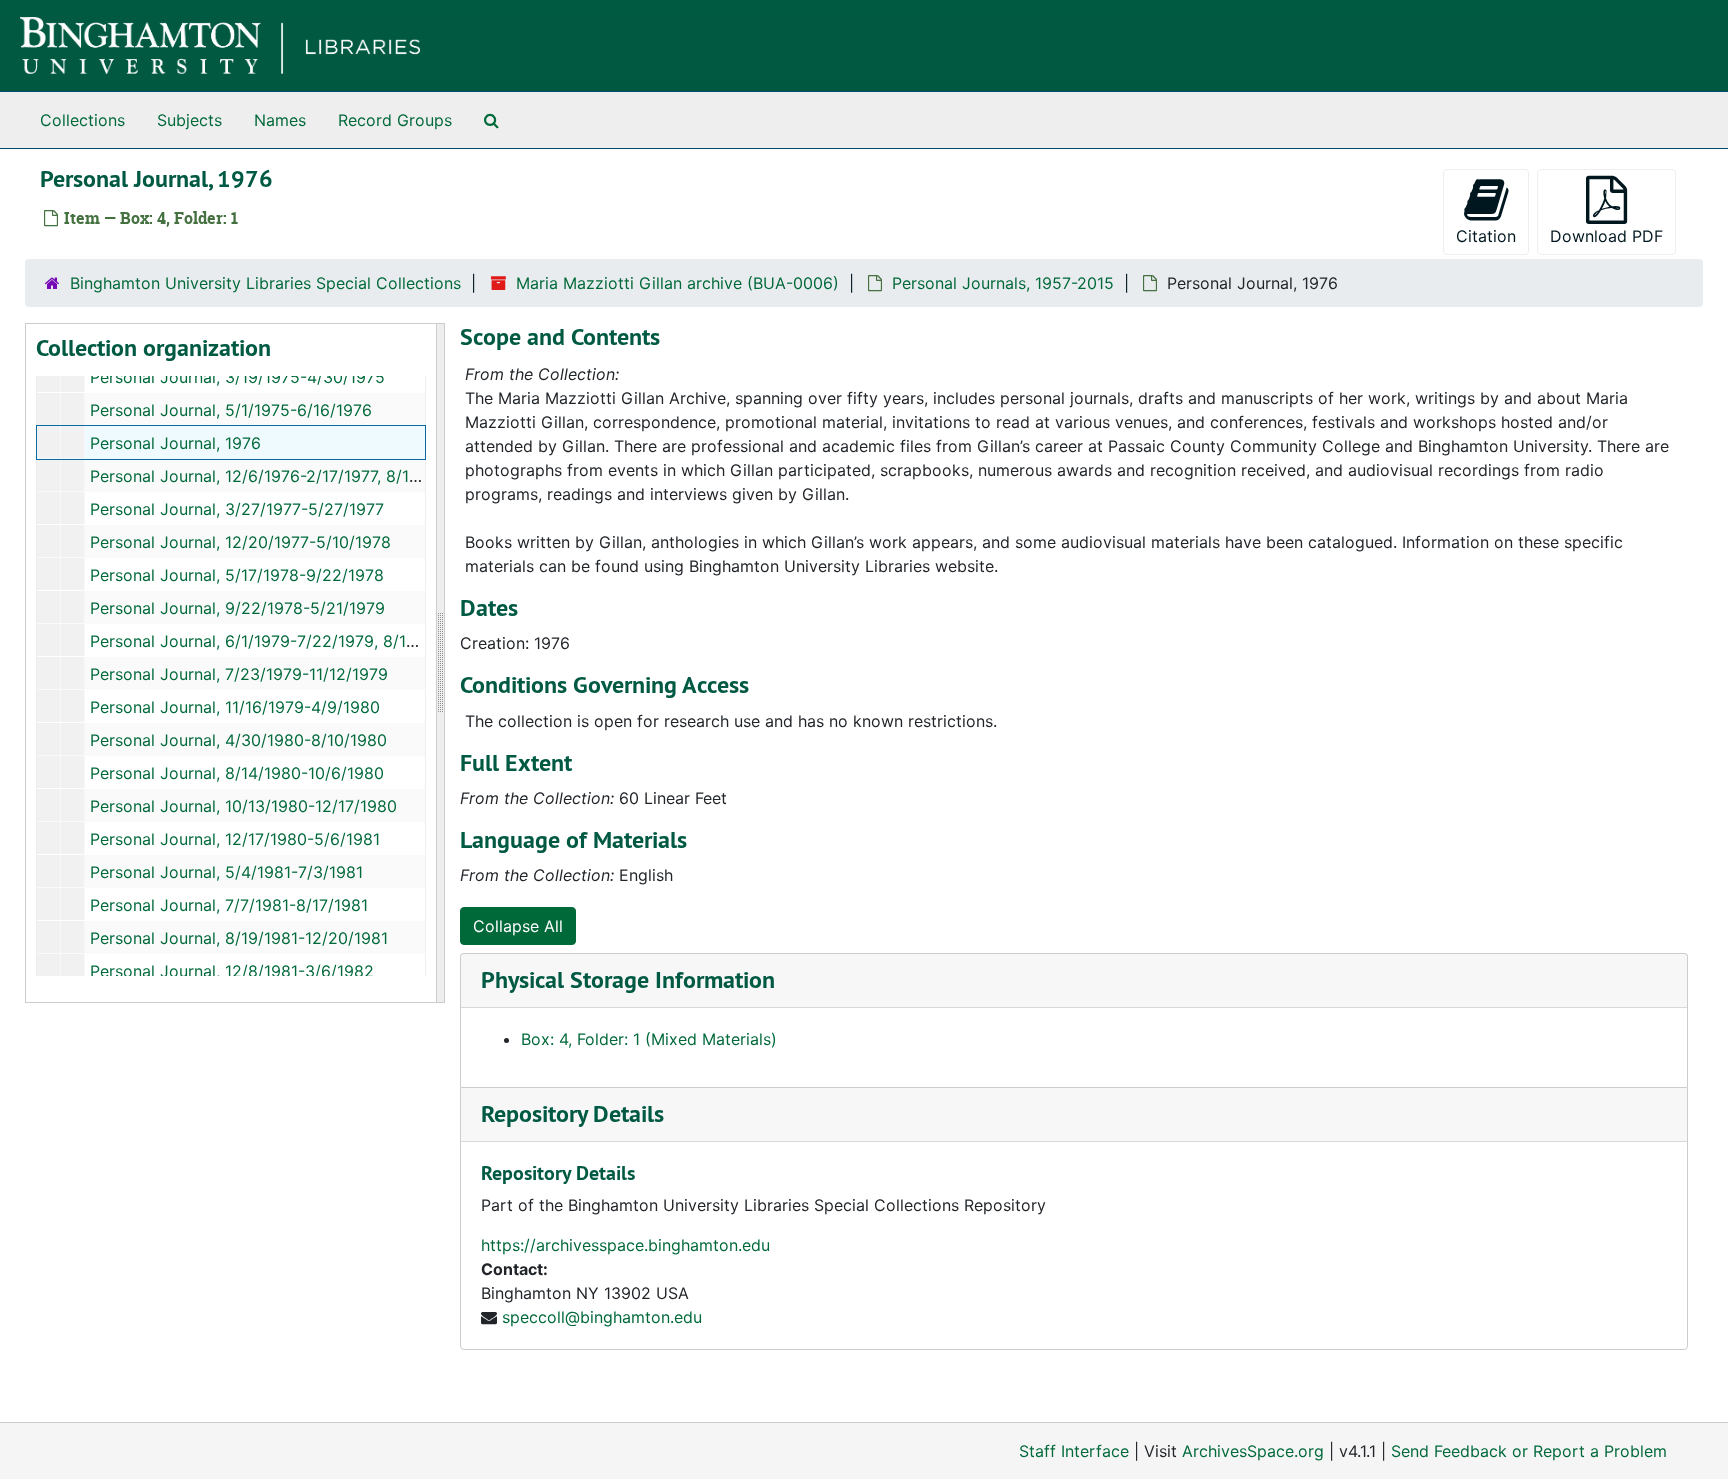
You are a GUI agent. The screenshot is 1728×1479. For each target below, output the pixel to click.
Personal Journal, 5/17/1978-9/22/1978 (237, 575)
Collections (82, 120)
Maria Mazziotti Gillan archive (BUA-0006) (677, 283)
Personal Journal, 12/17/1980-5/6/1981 (235, 839)
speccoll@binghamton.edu (602, 1317)
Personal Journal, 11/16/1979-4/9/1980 (235, 707)
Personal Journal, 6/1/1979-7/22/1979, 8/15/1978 (274, 641)
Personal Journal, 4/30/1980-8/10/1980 (238, 740)
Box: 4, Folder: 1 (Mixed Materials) (649, 1039)
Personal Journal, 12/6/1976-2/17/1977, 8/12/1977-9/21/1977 (315, 476)
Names (280, 120)
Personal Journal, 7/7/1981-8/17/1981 (229, 905)
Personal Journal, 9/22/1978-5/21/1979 (237, 608)
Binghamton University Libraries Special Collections (265, 283)
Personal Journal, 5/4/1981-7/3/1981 (226, 872)
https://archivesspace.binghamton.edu (625, 1245)
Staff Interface (1074, 1451)
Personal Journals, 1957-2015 (1003, 283)
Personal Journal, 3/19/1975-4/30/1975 (237, 377)
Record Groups (395, 120)
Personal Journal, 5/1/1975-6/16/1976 (231, 410)
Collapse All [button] (518, 926)
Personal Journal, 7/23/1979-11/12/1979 (239, 674)
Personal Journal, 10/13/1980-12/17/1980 (243, 806)
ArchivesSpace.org (1253, 1451)
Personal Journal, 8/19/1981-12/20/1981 (239, 938)
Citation (1486, 236)
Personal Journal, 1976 (175, 443)
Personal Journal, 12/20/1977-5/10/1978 (240, 542)
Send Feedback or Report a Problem (1529, 1451)
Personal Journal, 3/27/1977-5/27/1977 (237, 509)
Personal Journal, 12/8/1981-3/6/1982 (232, 971)
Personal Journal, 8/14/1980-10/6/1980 (237, 773)
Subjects (189, 120)
